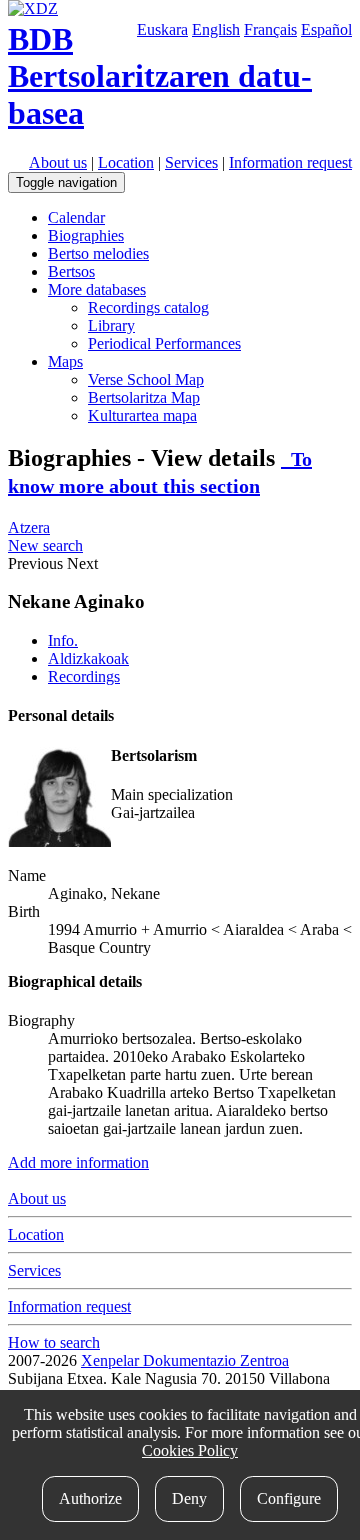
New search (45, 545)
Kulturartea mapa (142, 415)
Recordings (84, 676)
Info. (63, 640)
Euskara (162, 29)
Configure (289, 1498)
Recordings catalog (148, 307)
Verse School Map (146, 379)
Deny (189, 1498)
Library (111, 325)
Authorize (90, 1498)
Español (326, 29)
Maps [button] (65, 361)
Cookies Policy (190, 1450)
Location (126, 162)
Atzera (29, 527)
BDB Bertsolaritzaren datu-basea (160, 76)
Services (191, 162)
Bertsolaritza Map (144, 397)
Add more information (78, 1162)
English (216, 29)
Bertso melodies (98, 253)
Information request (290, 162)
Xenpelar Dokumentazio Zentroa (185, 1360)
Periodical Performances (164, 343)
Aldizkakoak (88, 658)
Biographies (86, 235)
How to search (54, 1342)
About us (58, 162)
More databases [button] (97, 289)
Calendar (76, 217)
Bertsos (71, 271)
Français (270, 29)
